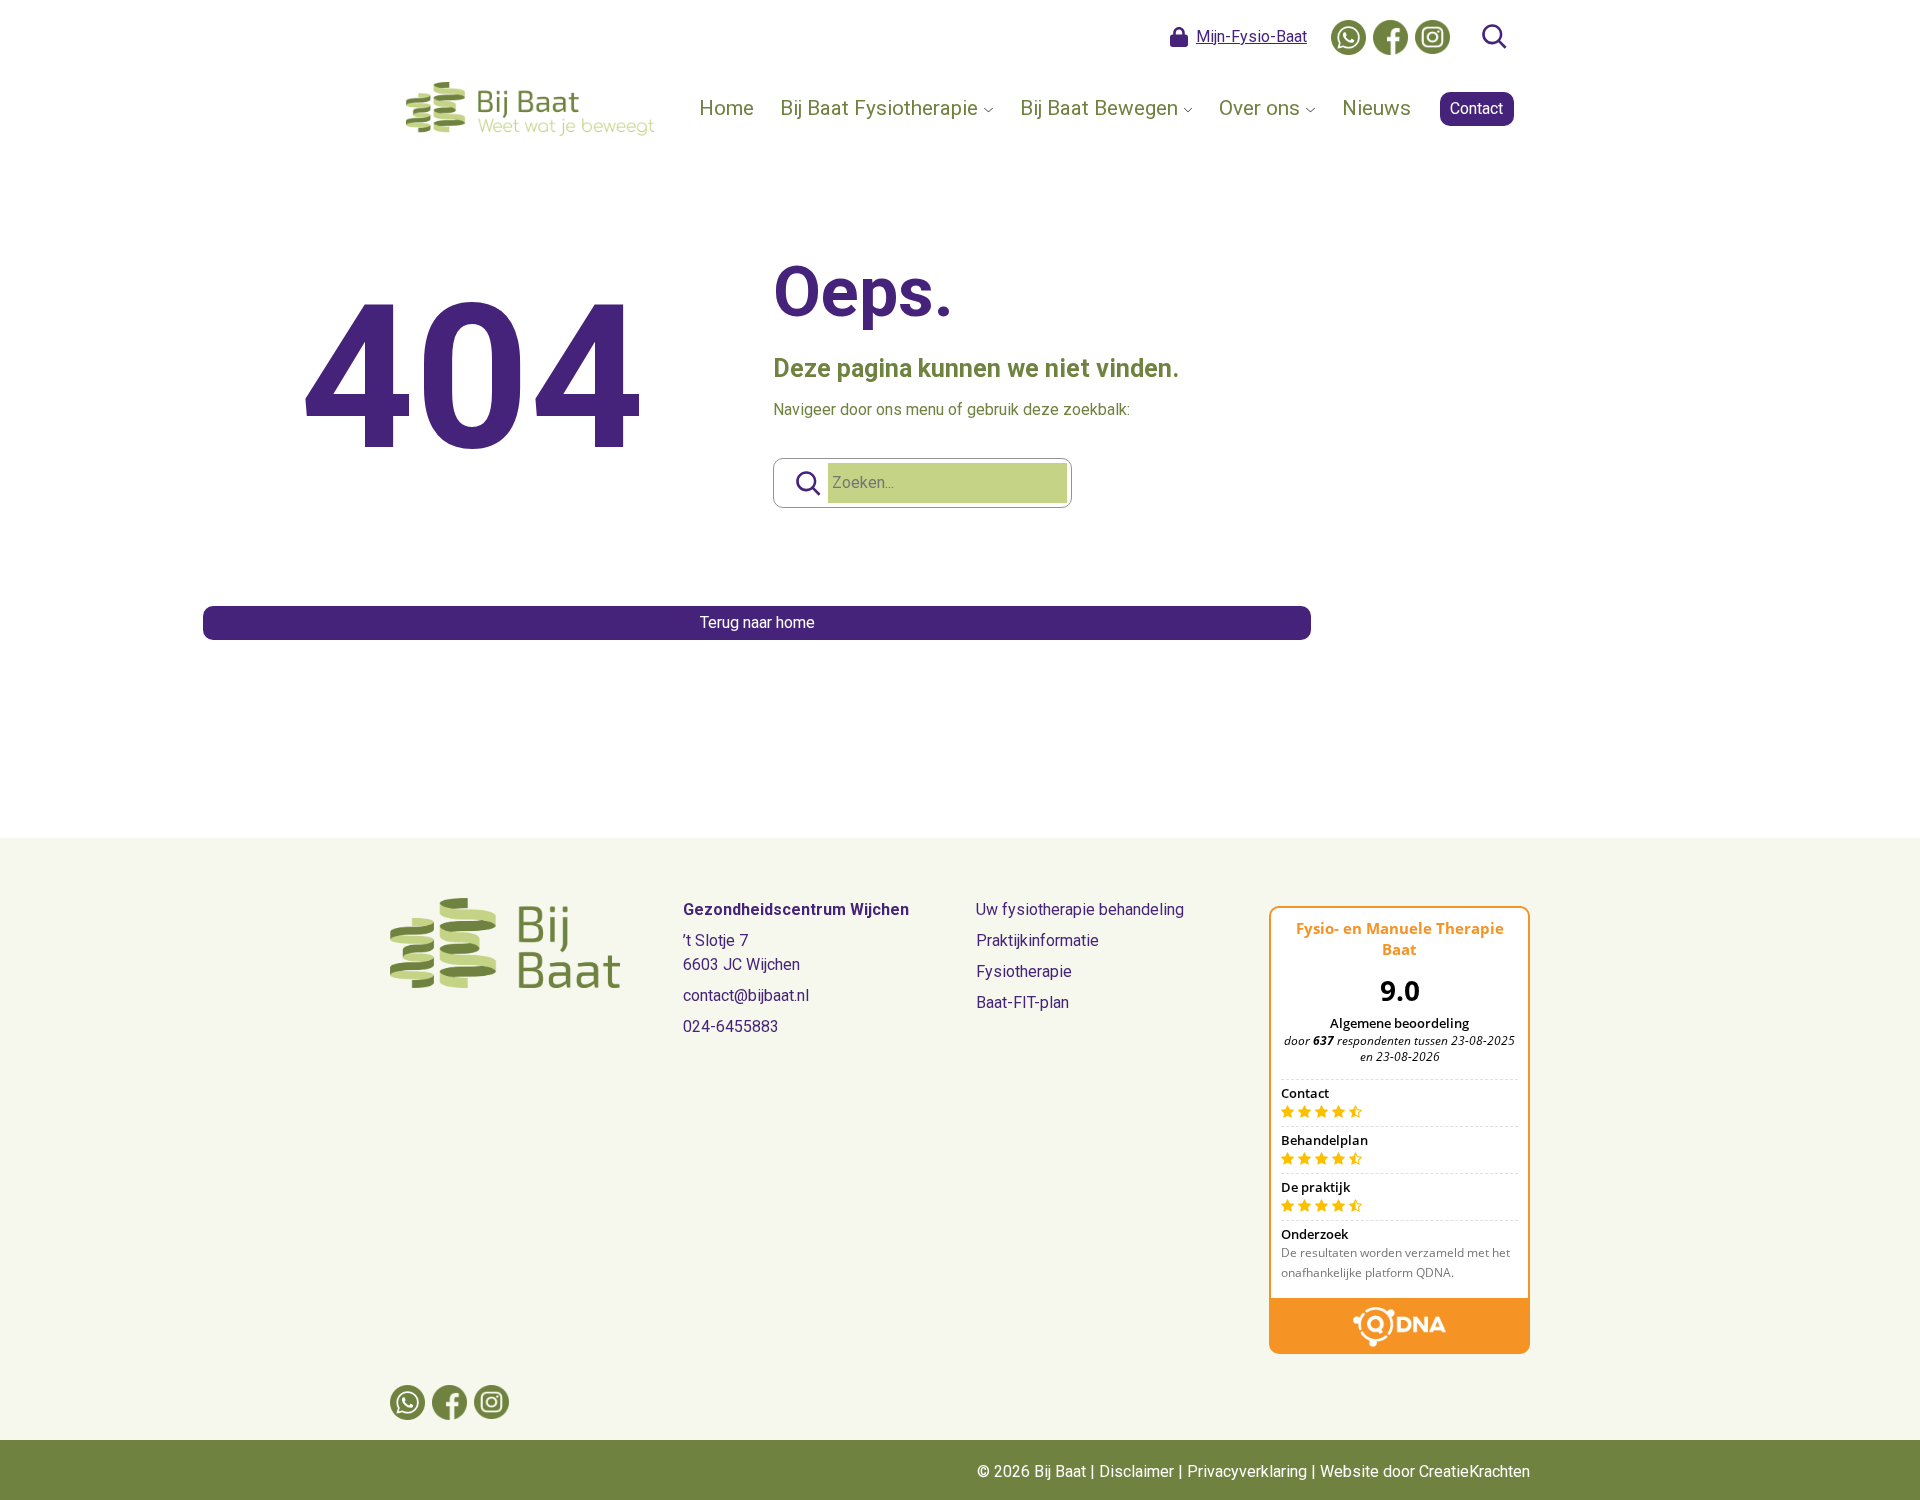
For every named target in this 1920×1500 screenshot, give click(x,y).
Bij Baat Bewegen (1099, 108)
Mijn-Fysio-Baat (1251, 36)
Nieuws (1376, 108)
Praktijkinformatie (1037, 940)
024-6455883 (731, 1026)
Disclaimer (1136, 1471)
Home (726, 108)
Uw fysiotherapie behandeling (1080, 909)
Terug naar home (757, 622)
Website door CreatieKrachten (1425, 1471)
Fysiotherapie (1024, 971)
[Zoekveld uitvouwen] (1494, 37)
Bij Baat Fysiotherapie (879, 108)
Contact (1476, 108)
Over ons (1259, 108)
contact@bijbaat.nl (746, 995)
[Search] (808, 483)
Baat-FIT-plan (1022, 1002)
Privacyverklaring (1247, 1471)
